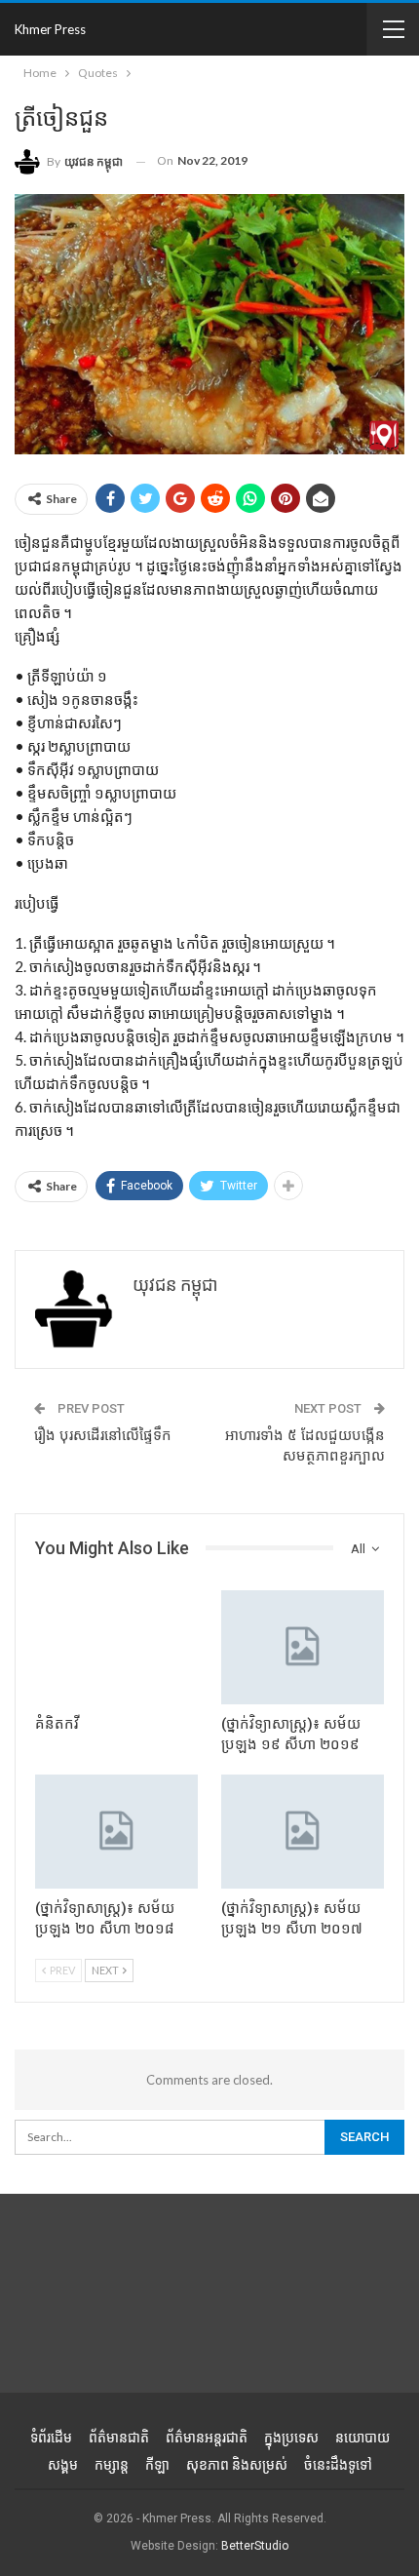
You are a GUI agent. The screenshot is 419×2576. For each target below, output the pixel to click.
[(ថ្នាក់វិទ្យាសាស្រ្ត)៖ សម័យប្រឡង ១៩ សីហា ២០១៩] (303, 1647)
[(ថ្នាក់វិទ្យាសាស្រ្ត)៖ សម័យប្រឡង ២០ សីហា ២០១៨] (116, 1832)
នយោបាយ (362, 2438)
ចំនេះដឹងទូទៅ (338, 2465)
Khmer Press (50, 29)
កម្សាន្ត (112, 2465)
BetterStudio (255, 2546)
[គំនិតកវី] (116, 1647)
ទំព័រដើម (51, 2438)
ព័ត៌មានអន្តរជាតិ (207, 2438)
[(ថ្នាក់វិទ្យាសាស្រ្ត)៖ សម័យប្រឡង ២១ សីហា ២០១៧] (303, 1832)
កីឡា (157, 2465)
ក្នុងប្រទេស (291, 2438)
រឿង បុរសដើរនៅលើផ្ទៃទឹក (103, 1435)
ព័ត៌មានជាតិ (119, 2438)
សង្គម (63, 2465)
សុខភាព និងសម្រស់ (237, 2465)
